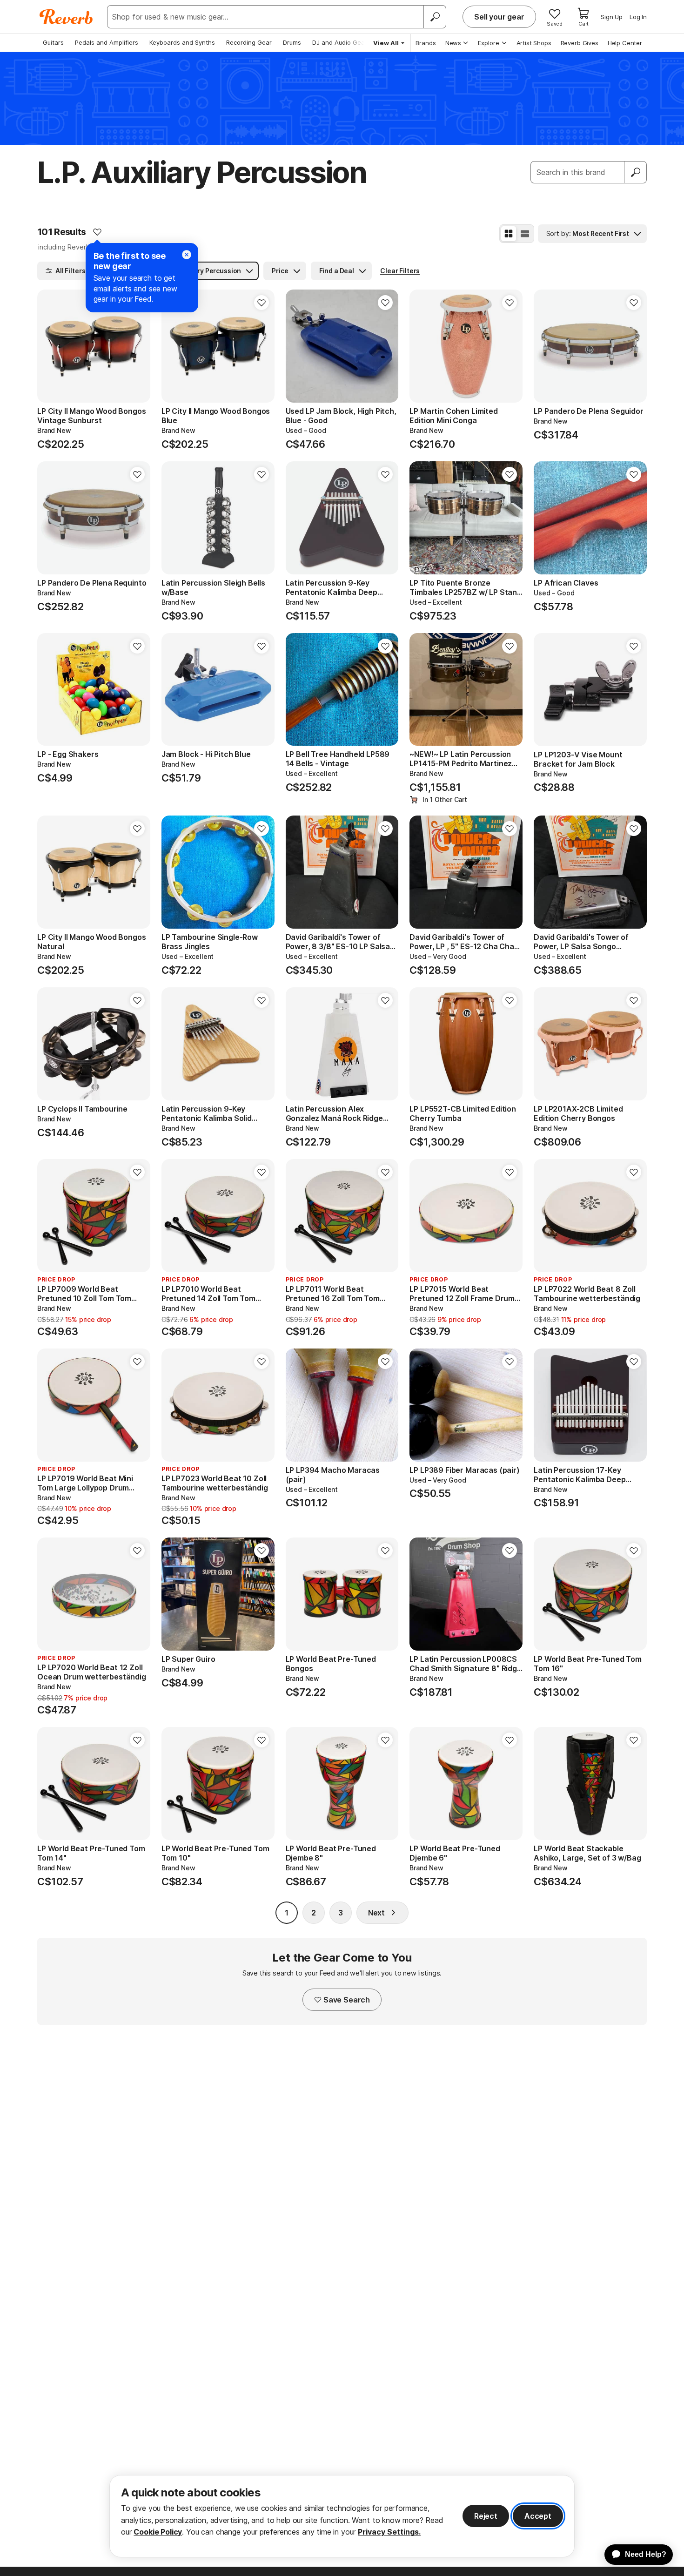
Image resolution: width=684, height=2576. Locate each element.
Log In (638, 17)
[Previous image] (50, 346)
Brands (426, 43)
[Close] (187, 255)
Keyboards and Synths (182, 42)
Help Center (625, 43)
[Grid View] (509, 234)
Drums (292, 42)
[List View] (525, 234)
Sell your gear (499, 17)
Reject (486, 2516)
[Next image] (137, 346)
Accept (538, 2516)
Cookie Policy (158, 2532)
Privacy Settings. (389, 2532)
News (453, 43)
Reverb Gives (580, 43)
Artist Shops (534, 43)
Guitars (53, 42)
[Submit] (636, 172)
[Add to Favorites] (97, 232)
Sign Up (612, 17)
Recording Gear (249, 42)
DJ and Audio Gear (340, 42)
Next (376, 1913)
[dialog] (342, 2516)
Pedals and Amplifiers (107, 42)
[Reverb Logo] (66, 17)
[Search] (435, 17)
